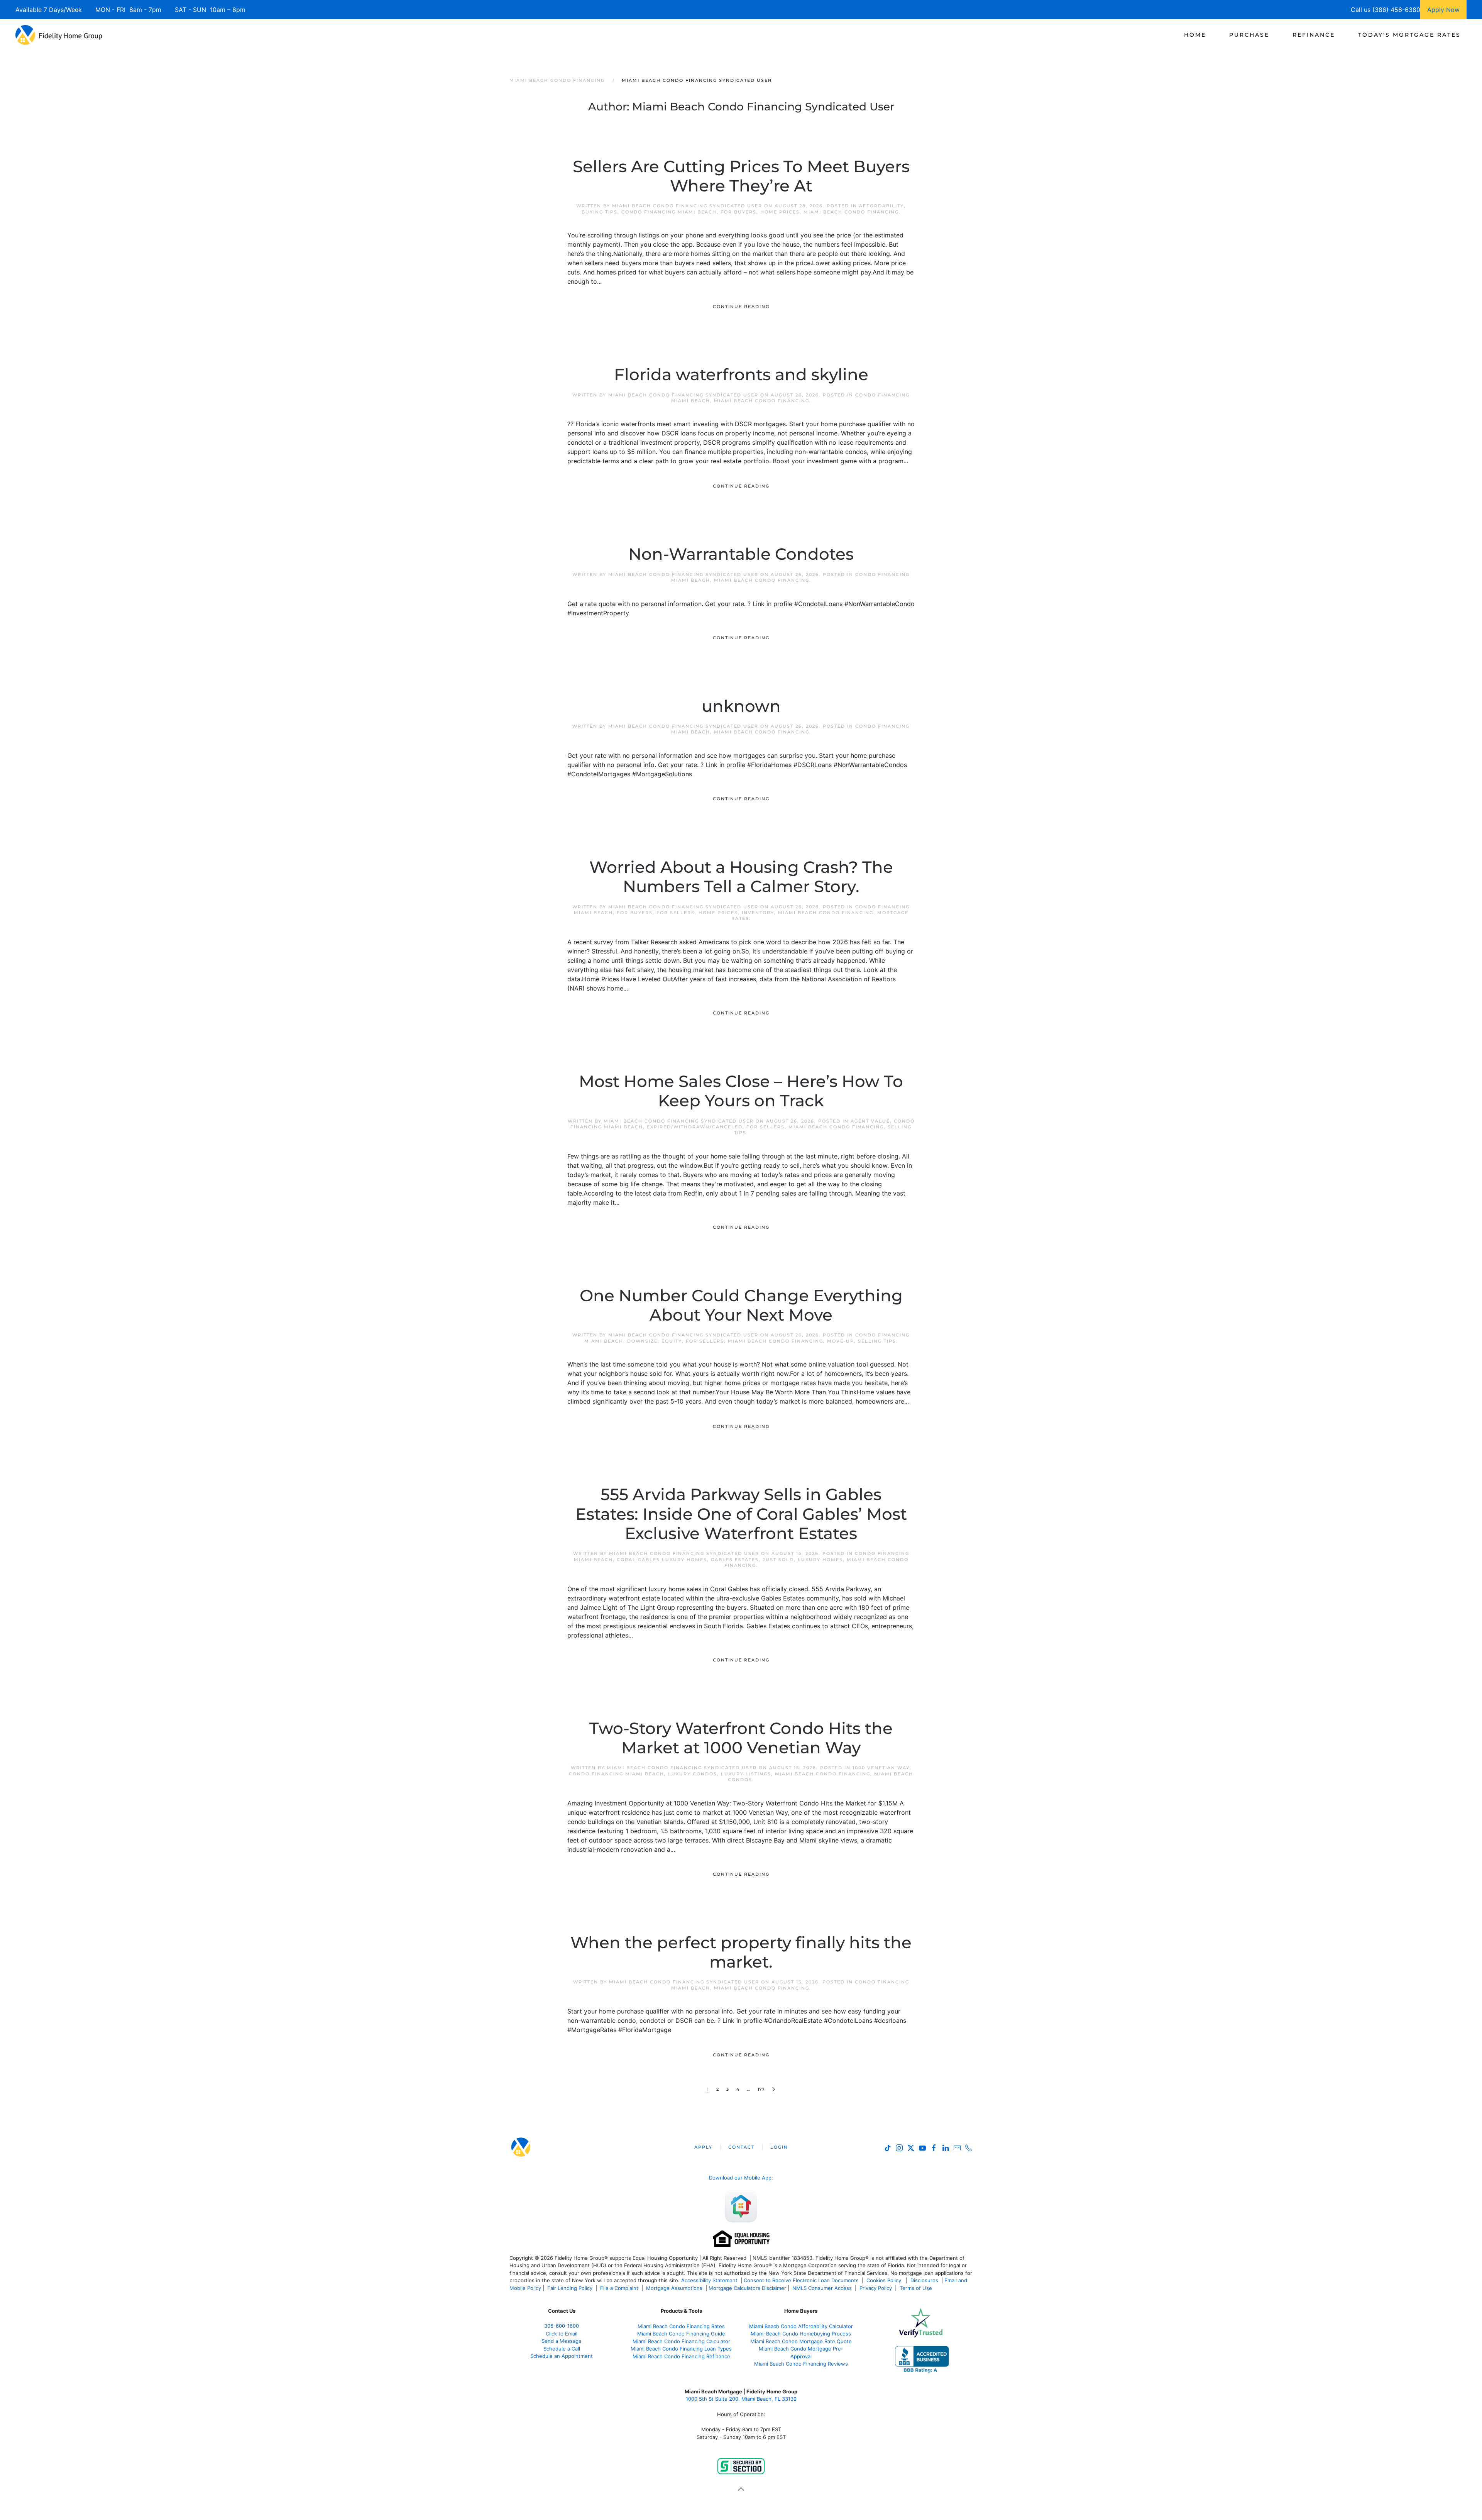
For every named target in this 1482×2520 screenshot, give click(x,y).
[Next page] (774, 2089)
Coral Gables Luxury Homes (662, 1560)
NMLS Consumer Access (822, 2288)
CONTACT (741, 2147)
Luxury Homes (820, 1560)
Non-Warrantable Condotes (741, 554)
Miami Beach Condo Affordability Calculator (801, 2326)
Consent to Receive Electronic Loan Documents (801, 2280)
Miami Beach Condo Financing (851, 212)
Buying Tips (600, 212)
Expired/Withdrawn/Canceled (695, 1127)
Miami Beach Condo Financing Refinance (681, 2356)
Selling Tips (877, 1341)
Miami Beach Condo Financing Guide (681, 2334)
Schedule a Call (562, 2349)
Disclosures (924, 2280)
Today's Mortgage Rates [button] (1409, 35)
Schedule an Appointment (562, 2356)
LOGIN (779, 2147)
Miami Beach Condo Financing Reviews (801, 2364)
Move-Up (841, 1341)
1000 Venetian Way (881, 1768)
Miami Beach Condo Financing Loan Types (681, 2349)
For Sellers (676, 913)
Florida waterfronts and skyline (741, 374)
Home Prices (780, 212)
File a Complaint (620, 2288)
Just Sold (778, 1560)
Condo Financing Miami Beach (669, 212)
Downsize (642, 1341)
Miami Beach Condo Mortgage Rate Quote (801, 2341)
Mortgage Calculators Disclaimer (747, 2288)
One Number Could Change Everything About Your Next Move (741, 1305)
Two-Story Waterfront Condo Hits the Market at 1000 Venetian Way (741, 1738)
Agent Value (870, 1121)
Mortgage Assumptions (674, 2288)
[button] (741, 2489)
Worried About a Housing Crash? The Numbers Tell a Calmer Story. (741, 877)
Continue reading (741, 307)
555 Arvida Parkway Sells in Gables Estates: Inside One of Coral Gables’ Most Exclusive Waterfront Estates (741, 1514)
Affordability (881, 206)
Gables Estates (735, 1560)
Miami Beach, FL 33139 (741, 2399)
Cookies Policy (885, 2280)
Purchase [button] (1249, 35)
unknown (741, 706)
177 (761, 2089)
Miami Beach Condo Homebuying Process (801, 2334)
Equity (672, 1341)
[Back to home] (59, 35)
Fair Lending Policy (570, 2288)
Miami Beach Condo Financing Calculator (681, 2341)
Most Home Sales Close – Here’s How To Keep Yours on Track (741, 1091)
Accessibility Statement (709, 2280)
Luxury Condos (693, 1774)
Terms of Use (917, 2288)
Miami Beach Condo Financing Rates (681, 2326)
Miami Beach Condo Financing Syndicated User (687, 206)
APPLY (703, 2147)
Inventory (758, 913)
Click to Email (562, 2334)
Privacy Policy (876, 2288)
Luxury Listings (746, 1774)
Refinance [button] (1314, 35)
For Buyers (738, 212)
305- (562, 2326)
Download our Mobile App (740, 2178)
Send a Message (562, 2341)
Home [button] (1195, 35)
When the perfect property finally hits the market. (741, 1952)
